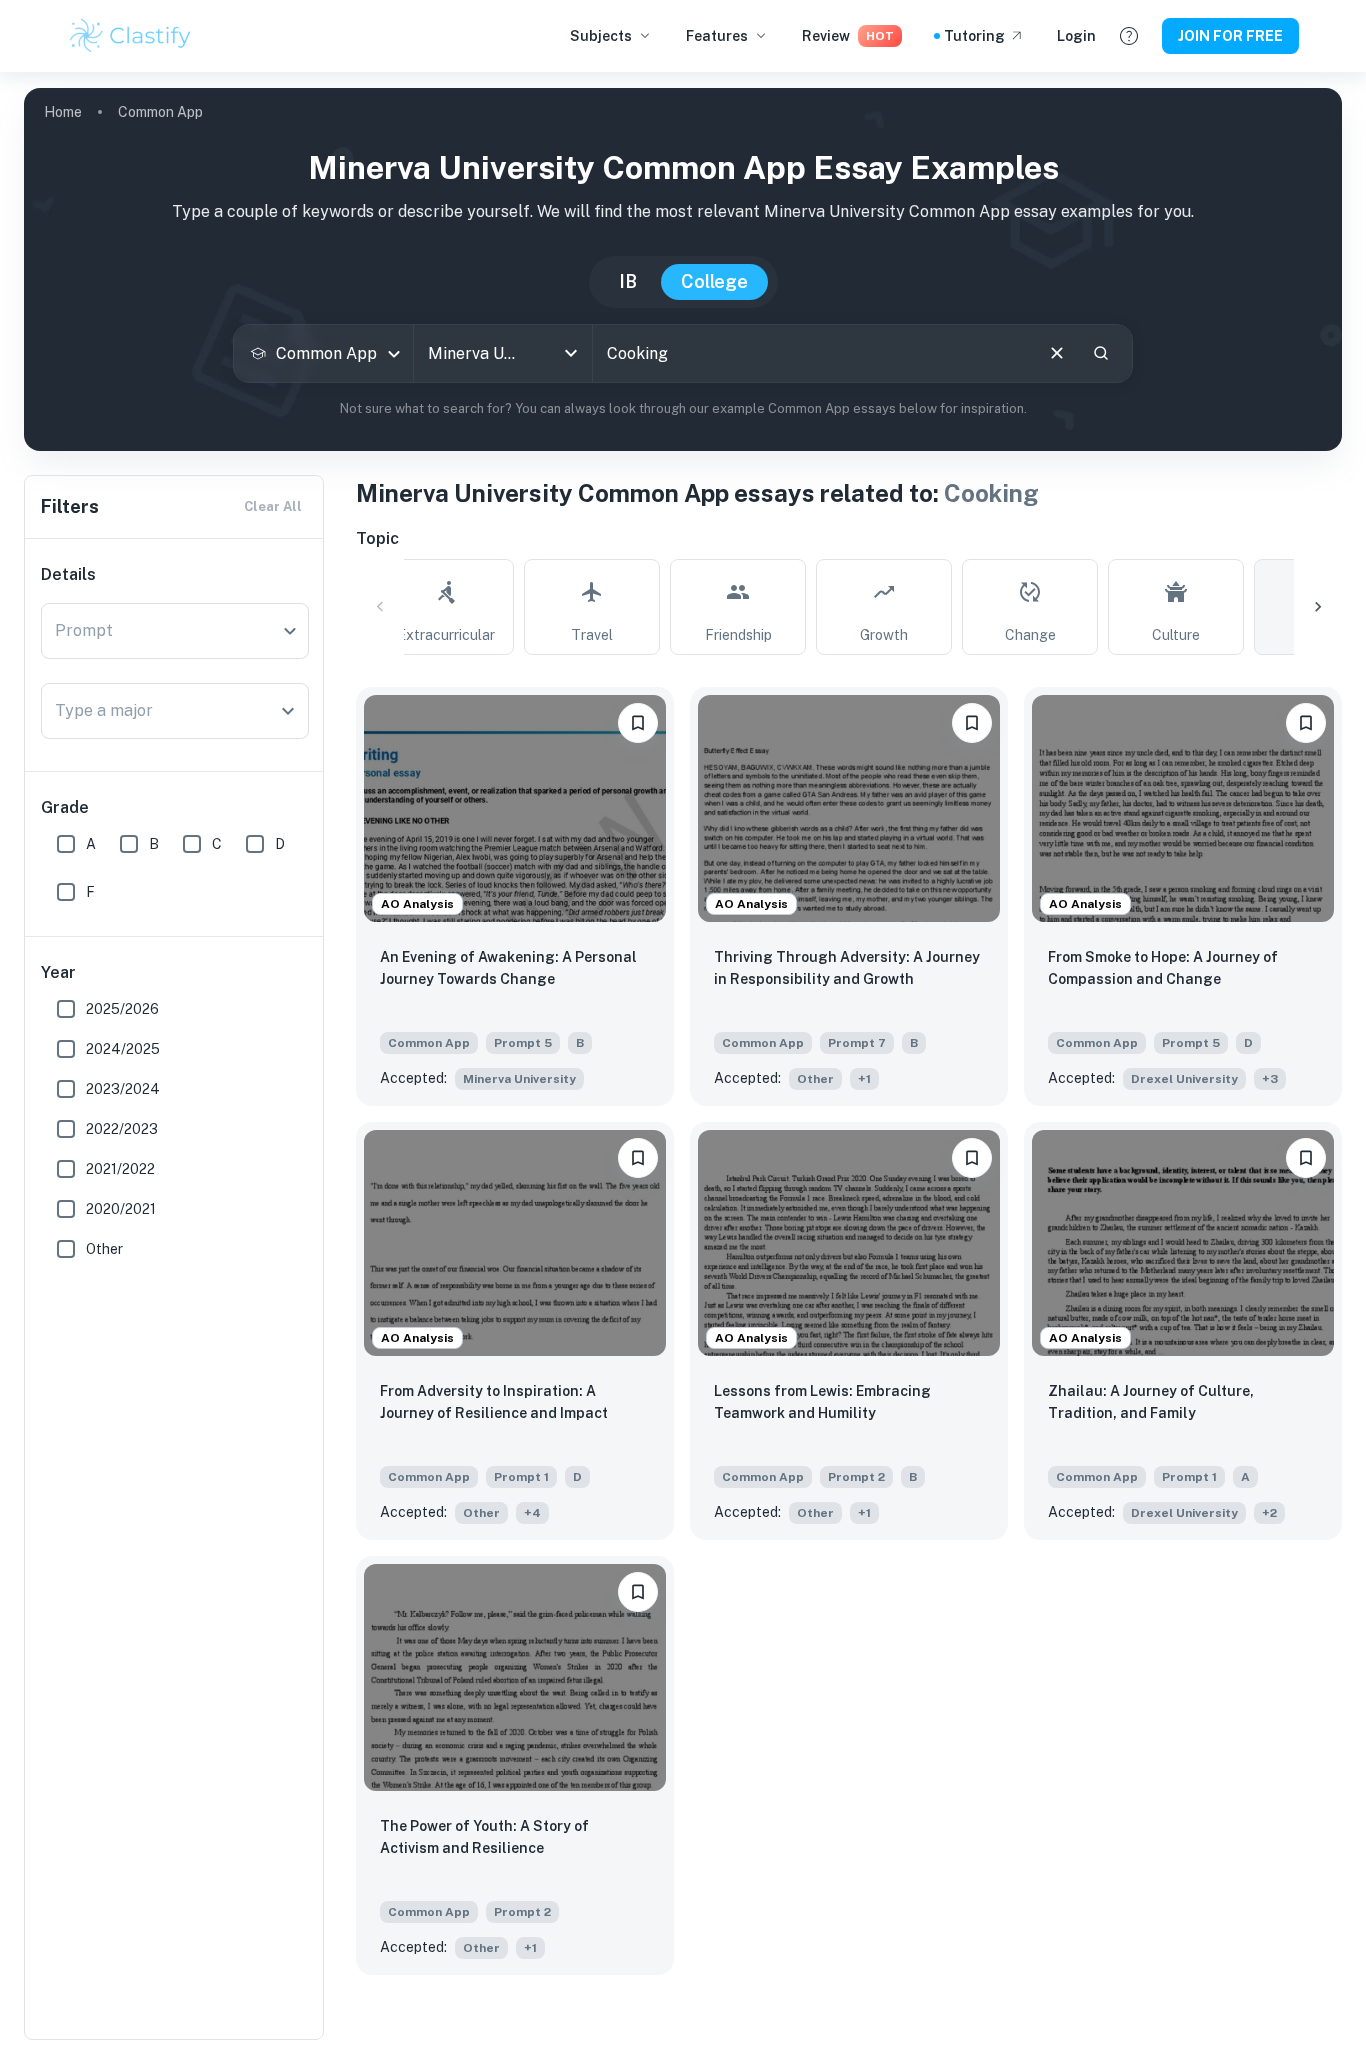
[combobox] (323, 353)
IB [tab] (628, 281)
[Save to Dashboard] (638, 723)
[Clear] (1057, 353)
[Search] (1101, 353)
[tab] (446, 607)
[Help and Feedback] (1129, 36)
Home (63, 112)
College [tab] (714, 281)
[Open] (571, 353)
